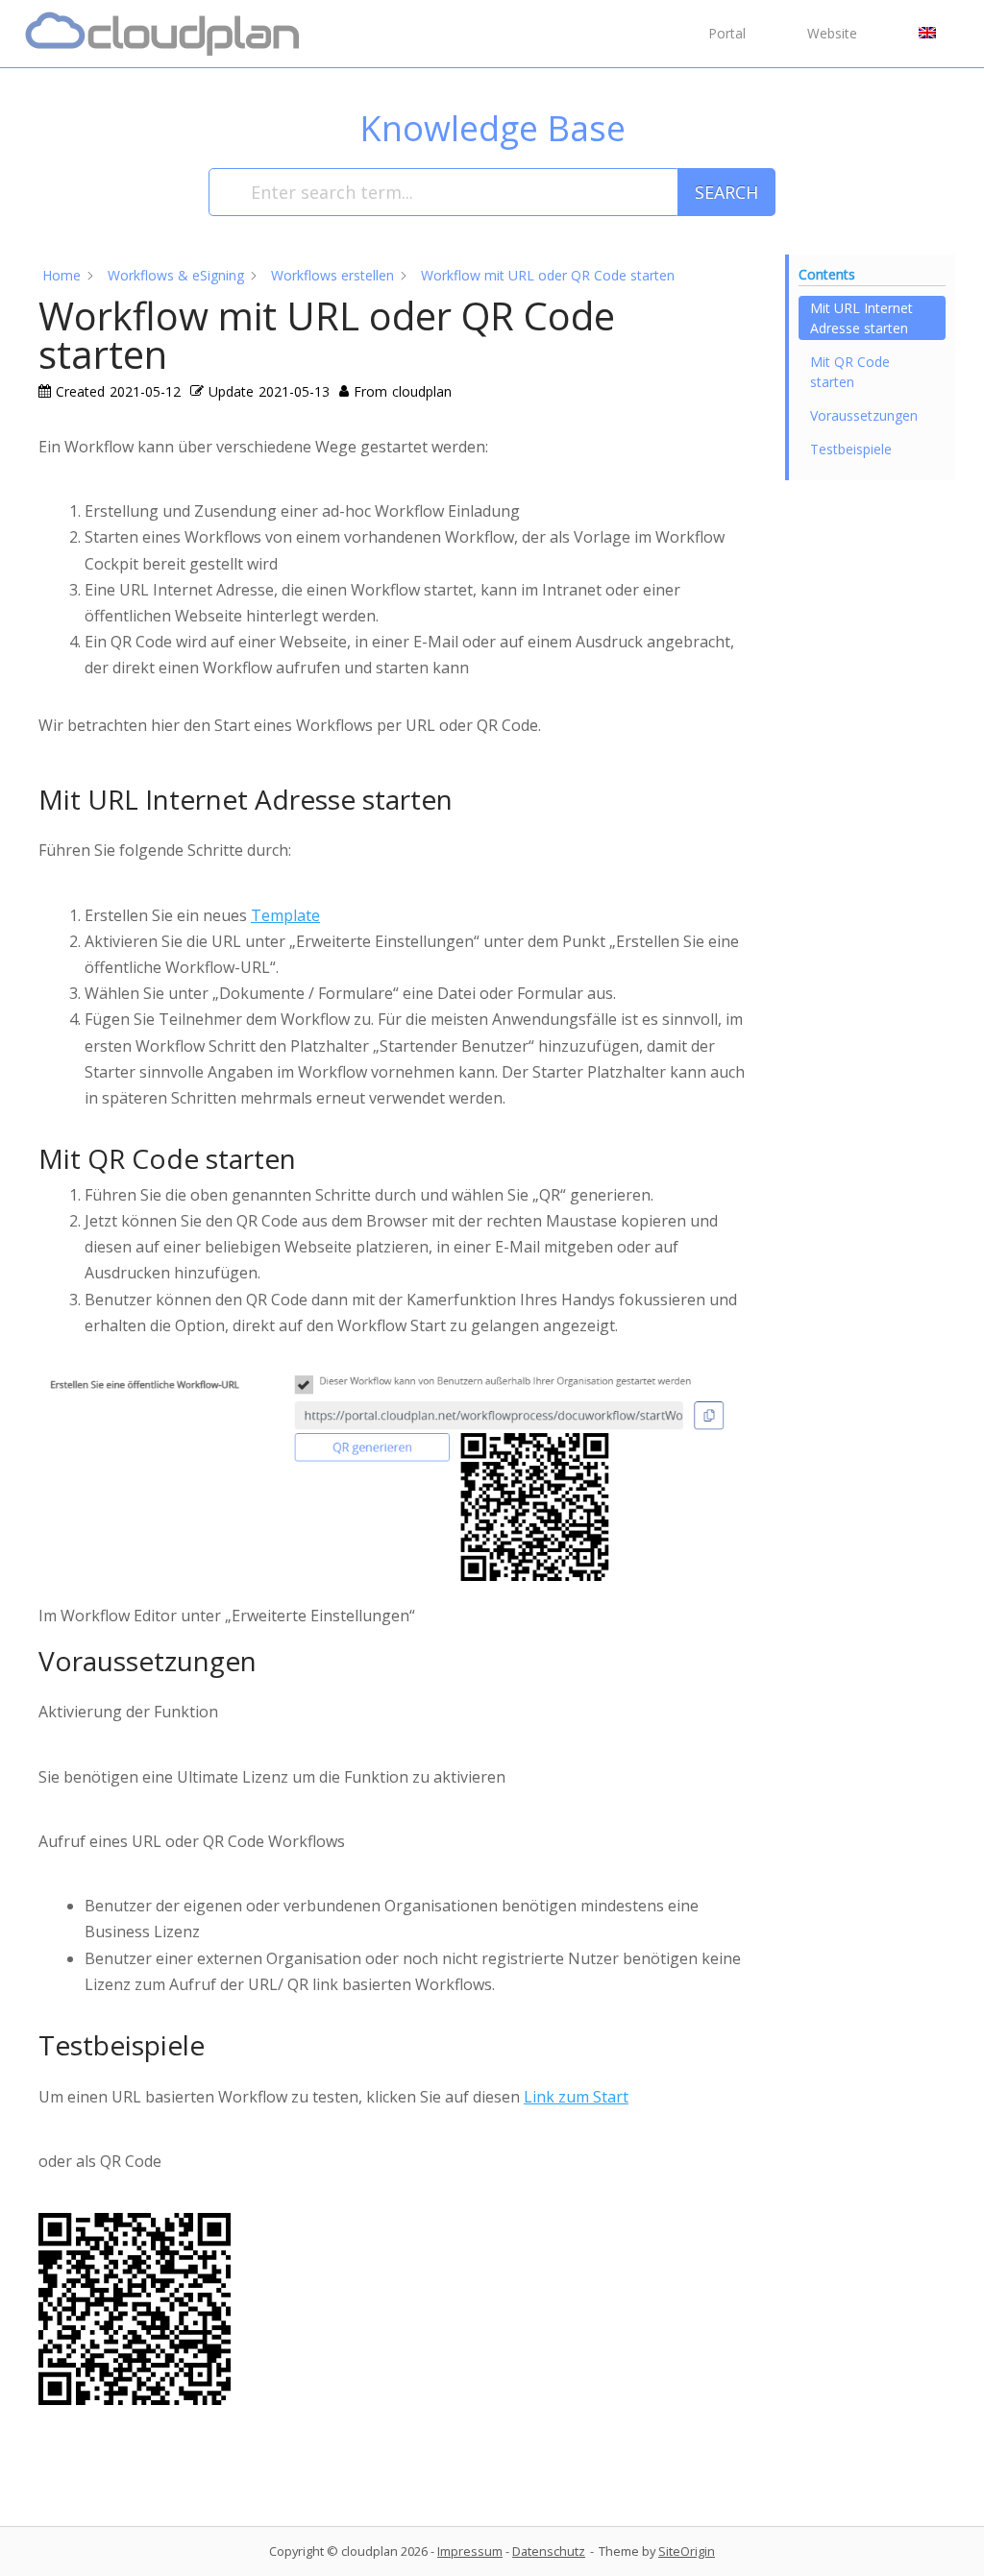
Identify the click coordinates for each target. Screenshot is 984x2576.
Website (832, 33)
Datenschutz (549, 2551)
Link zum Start (576, 2097)
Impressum (470, 2551)
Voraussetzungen (864, 415)
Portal (727, 33)
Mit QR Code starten (850, 372)
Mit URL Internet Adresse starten (861, 318)
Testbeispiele (851, 449)
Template (285, 915)
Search (726, 192)
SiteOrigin (687, 2551)
